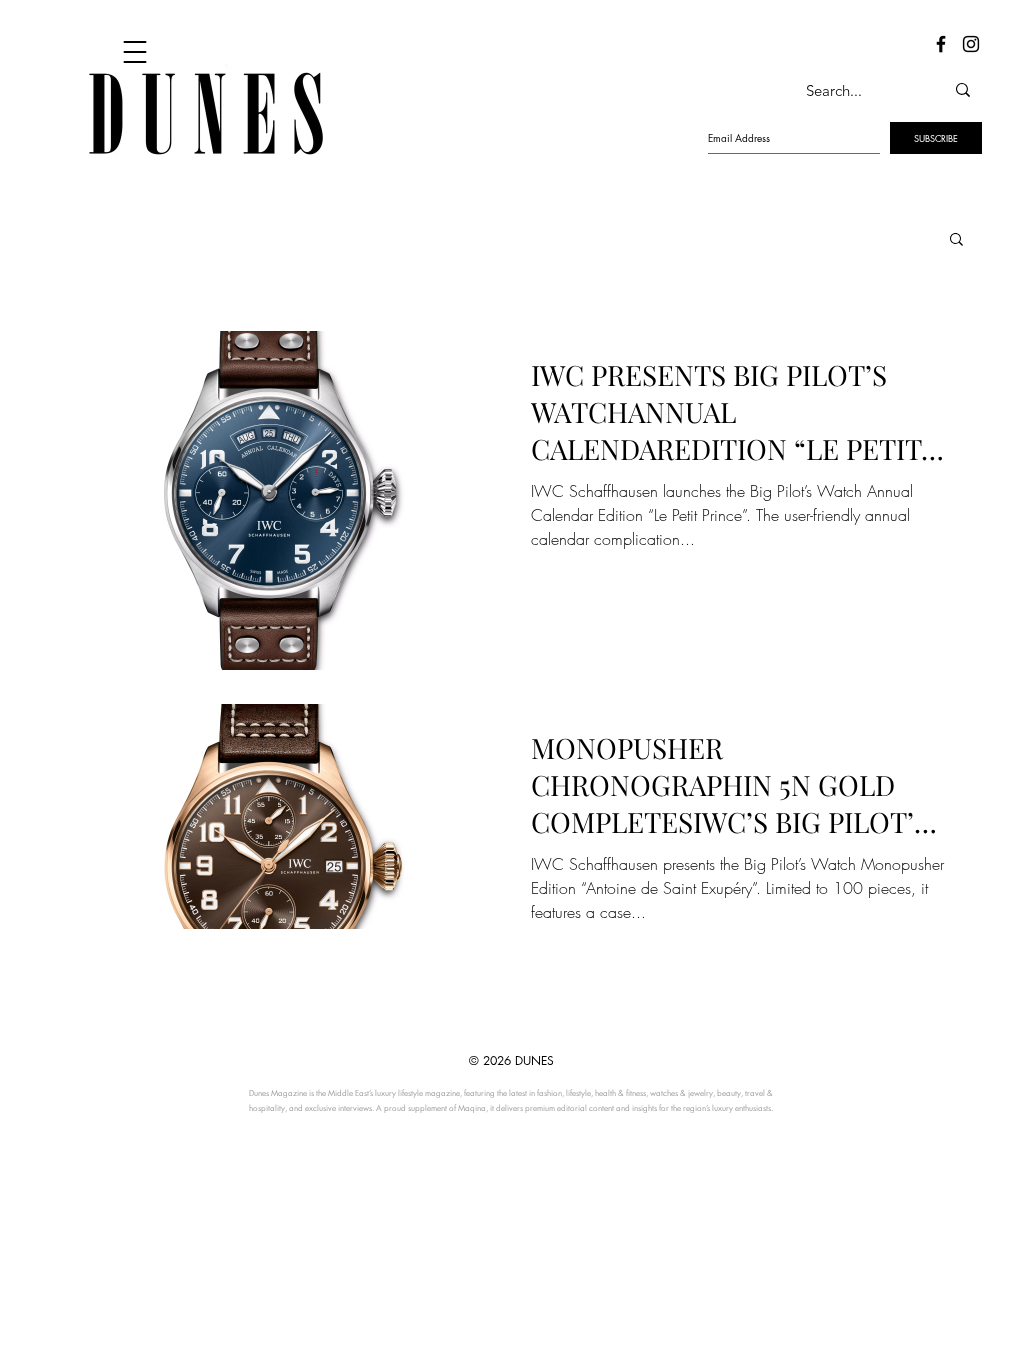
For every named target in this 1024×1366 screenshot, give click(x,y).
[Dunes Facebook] (941, 44)
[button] (956, 240)
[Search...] (963, 90)
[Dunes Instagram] (971, 44)
